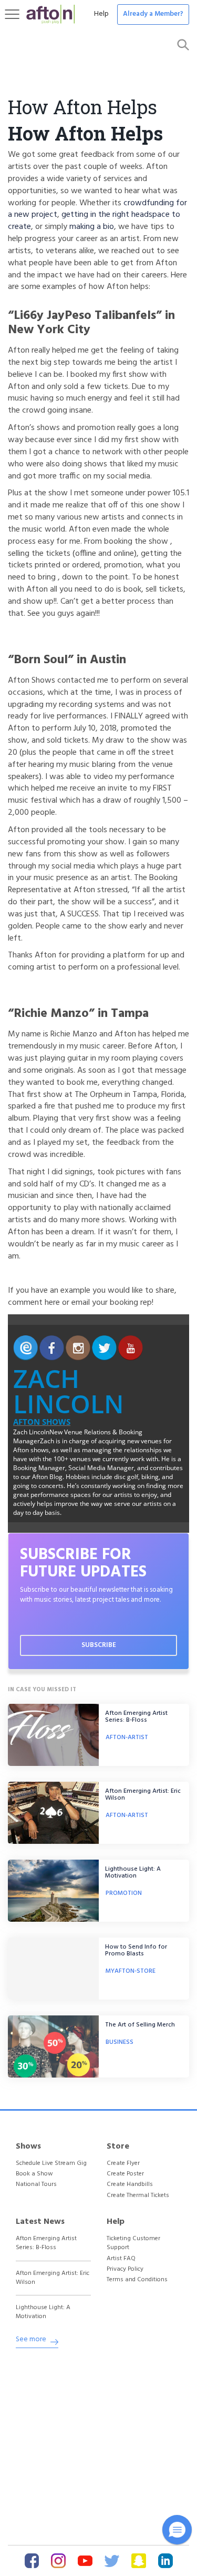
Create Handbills (130, 2185)
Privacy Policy (125, 2269)
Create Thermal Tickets (138, 2196)
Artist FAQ (121, 2259)
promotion (124, 1893)
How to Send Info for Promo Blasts (136, 1950)
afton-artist (127, 1738)
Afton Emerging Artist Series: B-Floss (136, 1717)
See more (31, 2340)
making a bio (92, 227)
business (120, 2042)
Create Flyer (123, 2164)
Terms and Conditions (137, 2280)
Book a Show (34, 2174)
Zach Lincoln (69, 1391)
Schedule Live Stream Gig (51, 2164)
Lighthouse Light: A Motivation (133, 1873)
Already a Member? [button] (153, 14)
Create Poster (125, 2174)
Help (101, 14)
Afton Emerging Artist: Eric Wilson (143, 1795)
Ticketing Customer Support (133, 2243)
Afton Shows (42, 1422)
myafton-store (131, 1971)
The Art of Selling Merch (140, 2025)
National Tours (36, 2185)
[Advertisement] (98, 2446)
